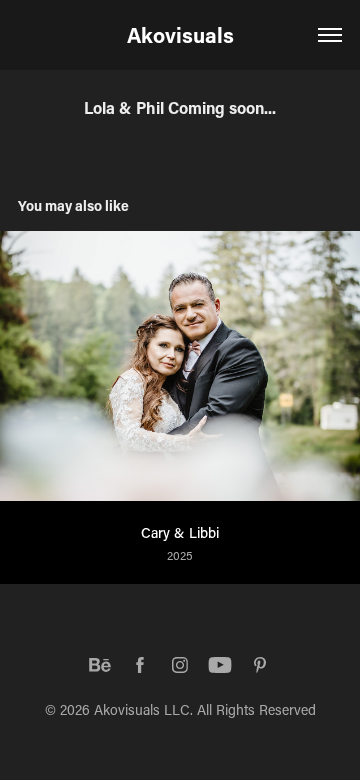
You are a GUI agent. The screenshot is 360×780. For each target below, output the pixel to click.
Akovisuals (180, 35)
